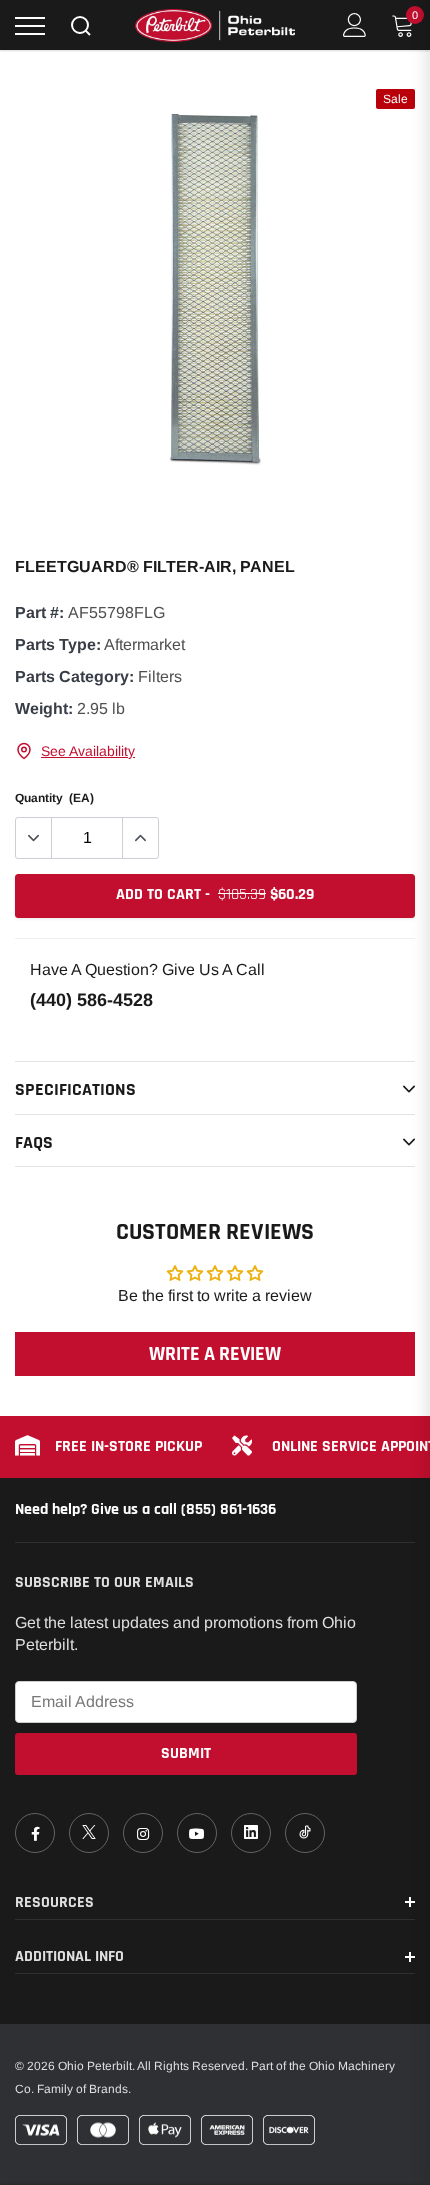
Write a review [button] (215, 1354)
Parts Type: (58, 644)
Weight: (44, 708)
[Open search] (81, 26)
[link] (35, 1833)
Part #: (39, 612)
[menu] (30, 26)
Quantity (54, 798)
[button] (75, 751)
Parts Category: (74, 676)
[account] (355, 24)
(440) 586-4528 (91, 1000)
